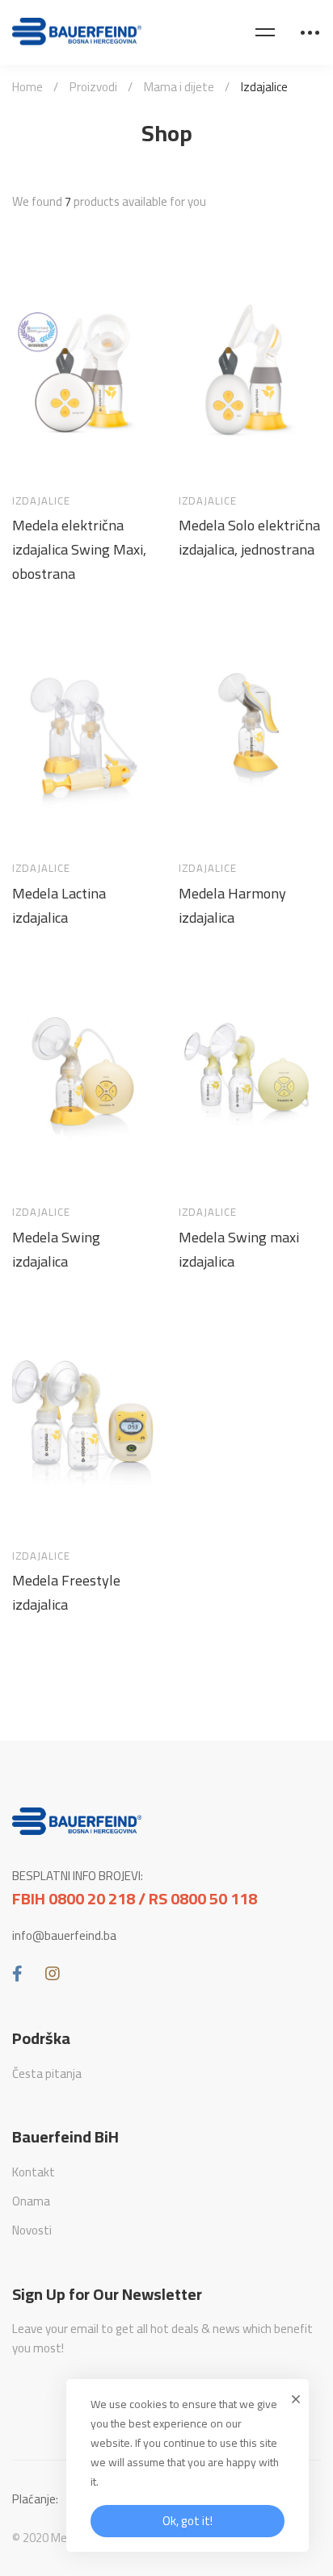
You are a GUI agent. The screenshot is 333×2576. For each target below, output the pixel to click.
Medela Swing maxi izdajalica (239, 1250)
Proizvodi (93, 87)
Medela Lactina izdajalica (59, 906)
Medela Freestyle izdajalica (66, 1593)
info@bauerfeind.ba (64, 1936)
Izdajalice (41, 501)
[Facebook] (17, 1974)
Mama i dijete (179, 87)
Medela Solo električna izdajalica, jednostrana (249, 538)
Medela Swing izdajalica (56, 1250)
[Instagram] (53, 1974)
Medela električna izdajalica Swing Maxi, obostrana (79, 550)
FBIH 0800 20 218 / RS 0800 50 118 (135, 1899)
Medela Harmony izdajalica (232, 906)
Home (27, 87)
